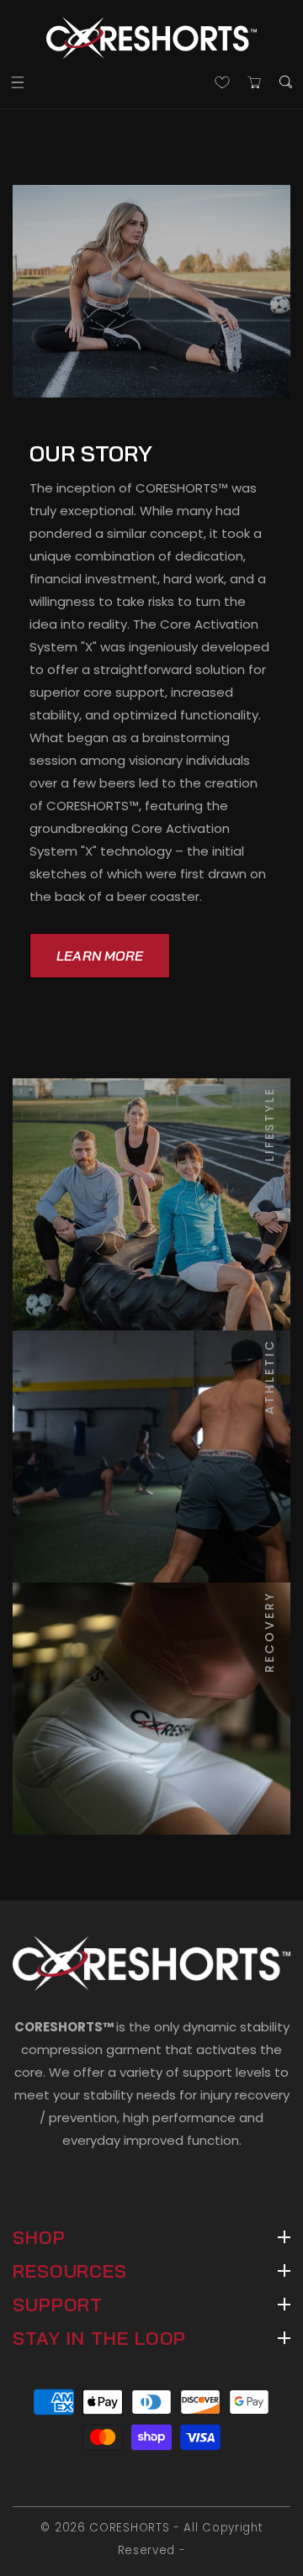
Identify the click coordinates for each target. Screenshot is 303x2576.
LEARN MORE (100, 956)
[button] (17, 82)
